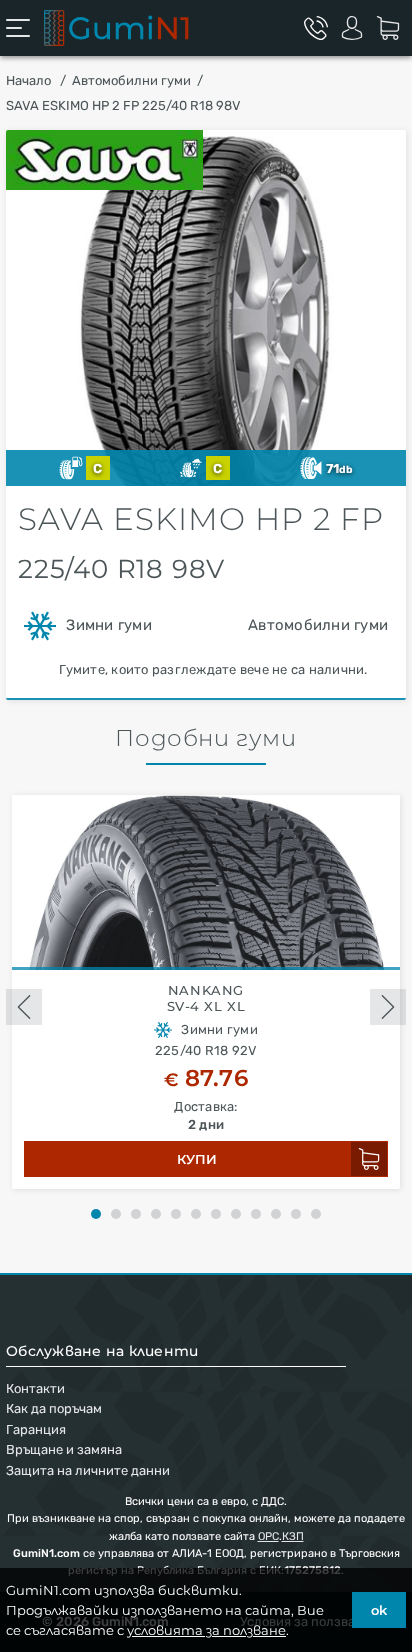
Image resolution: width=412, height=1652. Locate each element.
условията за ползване (206, 1630)
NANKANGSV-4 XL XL (206, 998)
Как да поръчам (54, 1408)
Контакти (35, 1388)
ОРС (268, 1536)
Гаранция (36, 1429)
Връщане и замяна (64, 1449)
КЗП (293, 1536)
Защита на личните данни (88, 1470)
